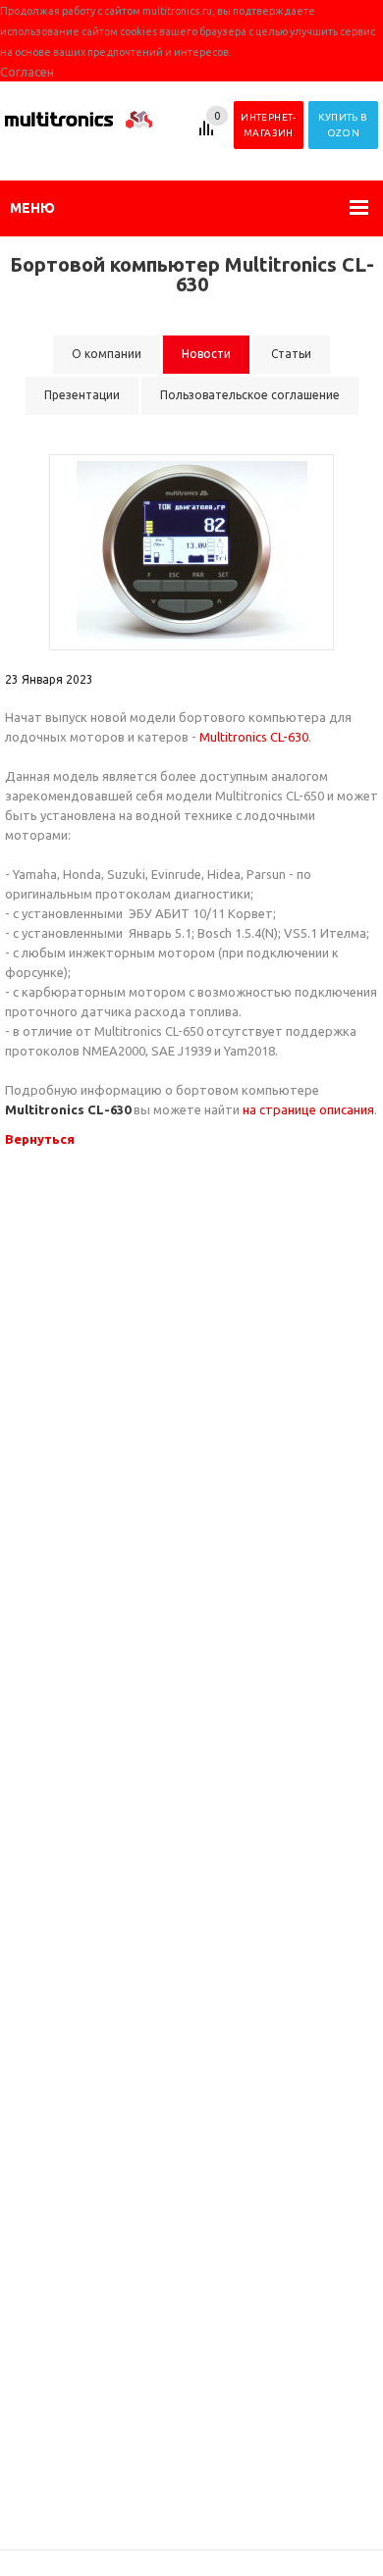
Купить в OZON (343, 125)
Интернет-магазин (269, 125)
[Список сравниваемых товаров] (209, 135)
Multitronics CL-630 (254, 737)
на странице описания (308, 1109)
